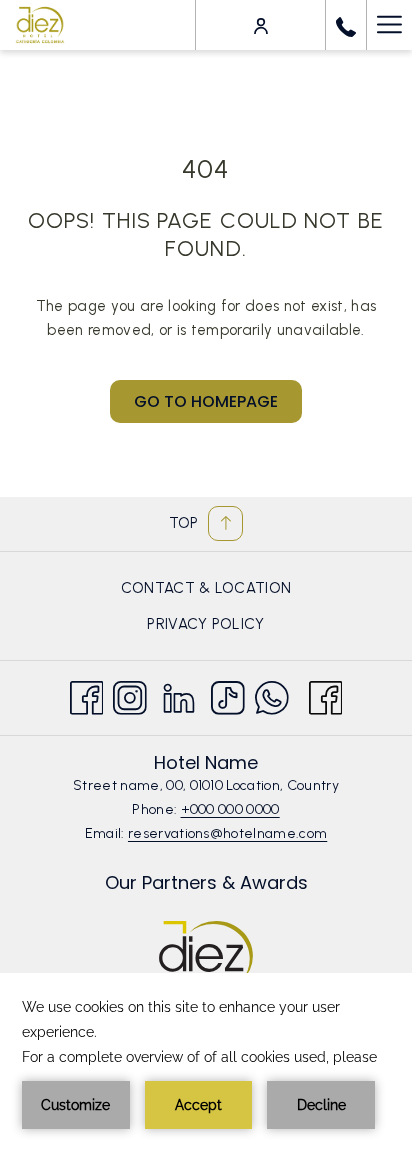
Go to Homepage (206, 401)
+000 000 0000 (230, 809)
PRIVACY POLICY (205, 624)
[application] (206, 1062)
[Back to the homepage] (40, 25)
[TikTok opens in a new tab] (228, 694)
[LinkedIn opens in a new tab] (179, 694)
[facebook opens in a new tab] (326, 694)
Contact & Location (206, 588)
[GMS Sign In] (261, 25)
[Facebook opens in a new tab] (87, 694)
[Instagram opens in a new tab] (130, 694)
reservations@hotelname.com (227, 833)
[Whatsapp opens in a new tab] (272, 694)
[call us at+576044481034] (346, 25)
